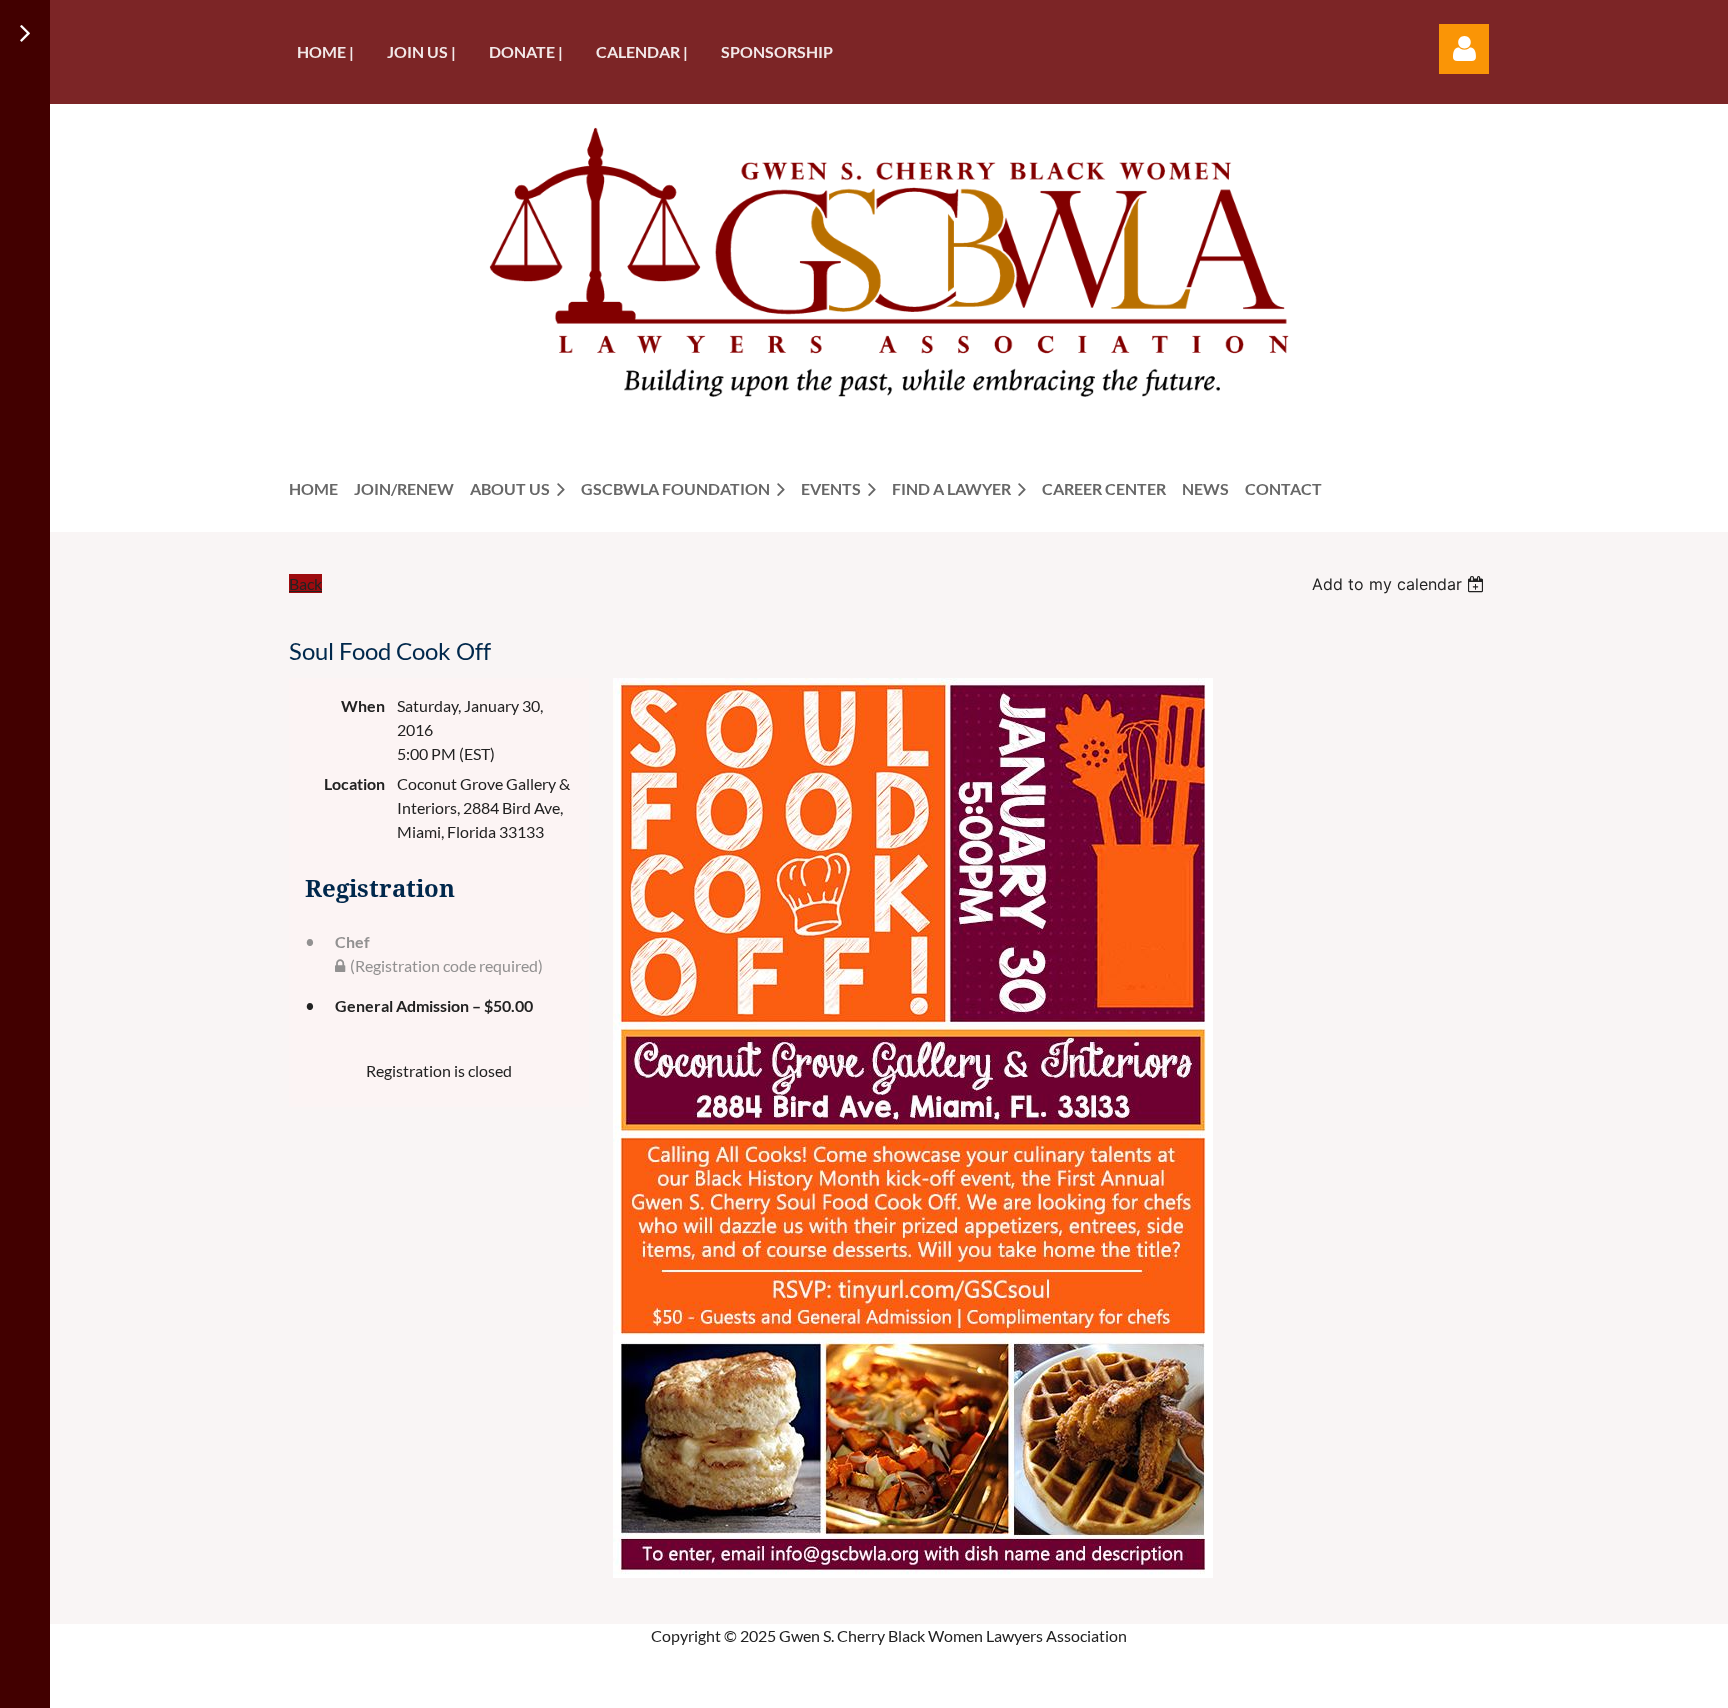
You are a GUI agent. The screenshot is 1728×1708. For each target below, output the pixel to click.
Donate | (526, 51)
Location (354, 783)
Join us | (421, 51)
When (363, 705)
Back (305, 583)
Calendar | (642, 51)
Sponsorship (777, 51)
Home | (325, 51)
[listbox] (1400, 584)
